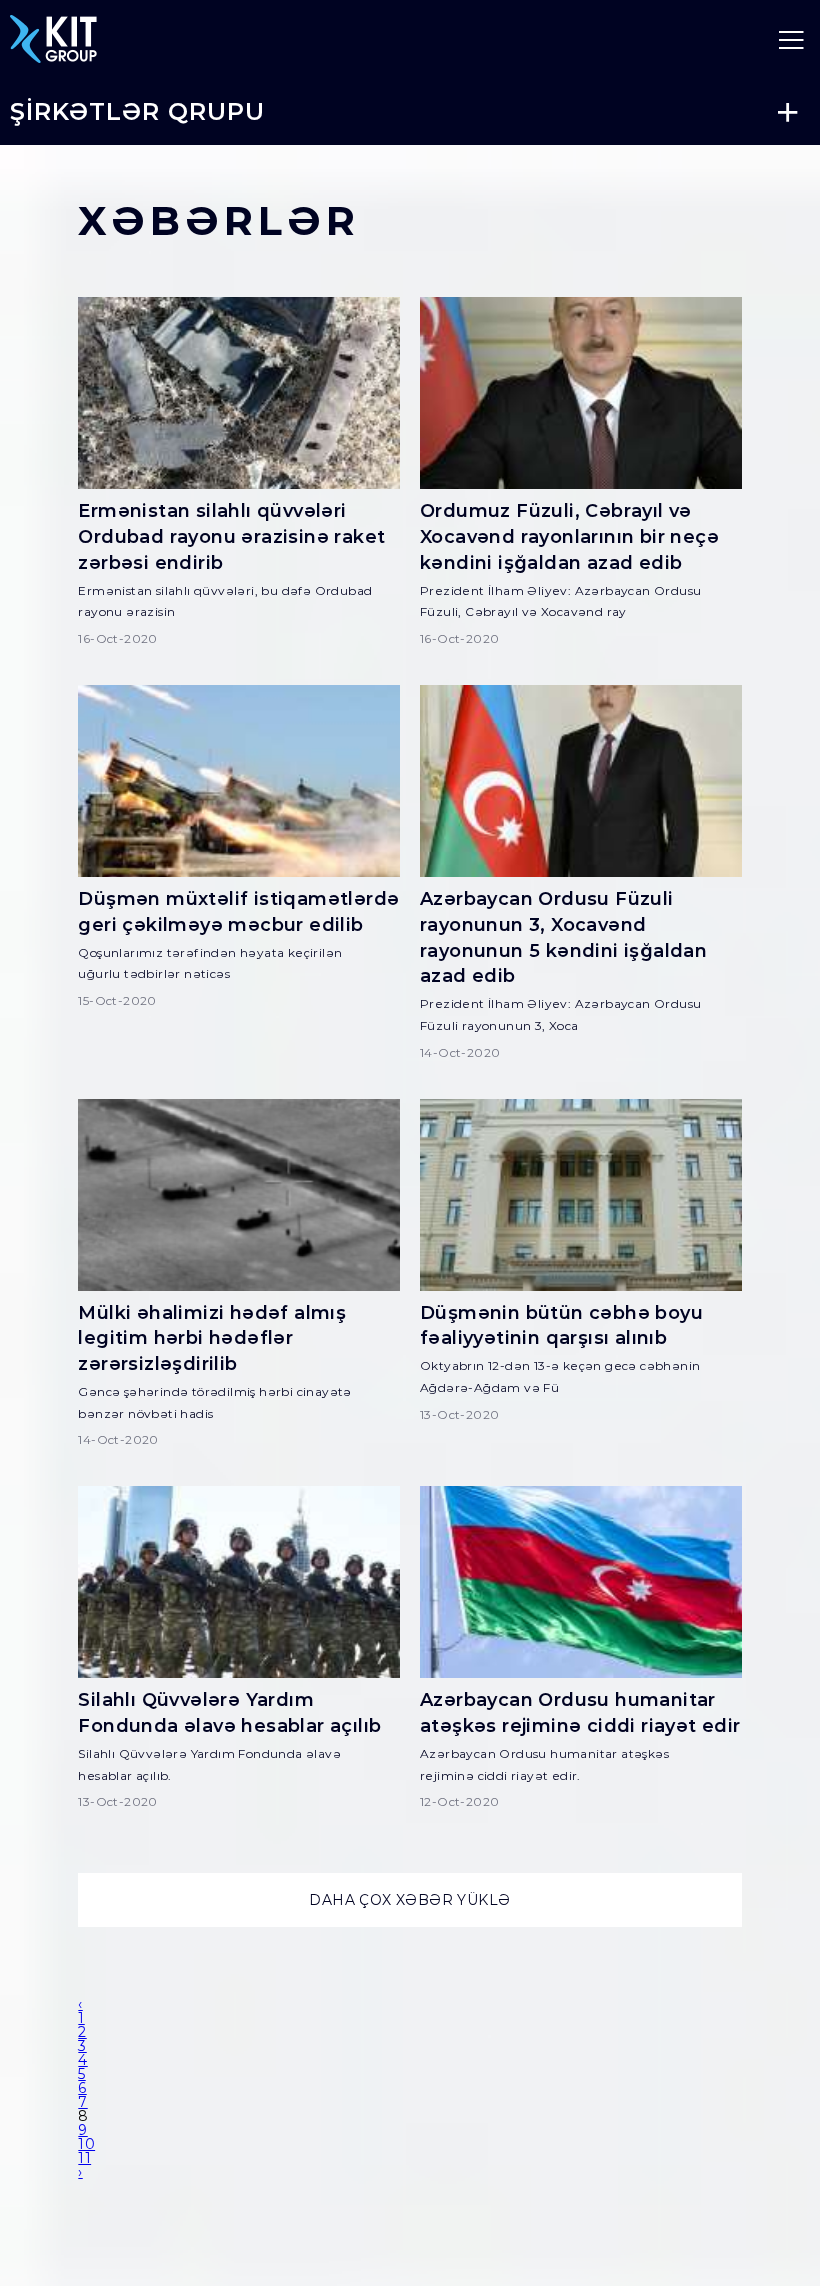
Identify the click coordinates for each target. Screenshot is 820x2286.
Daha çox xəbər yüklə (409, 1900)
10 (86, 2144)
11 (84, 2158)
